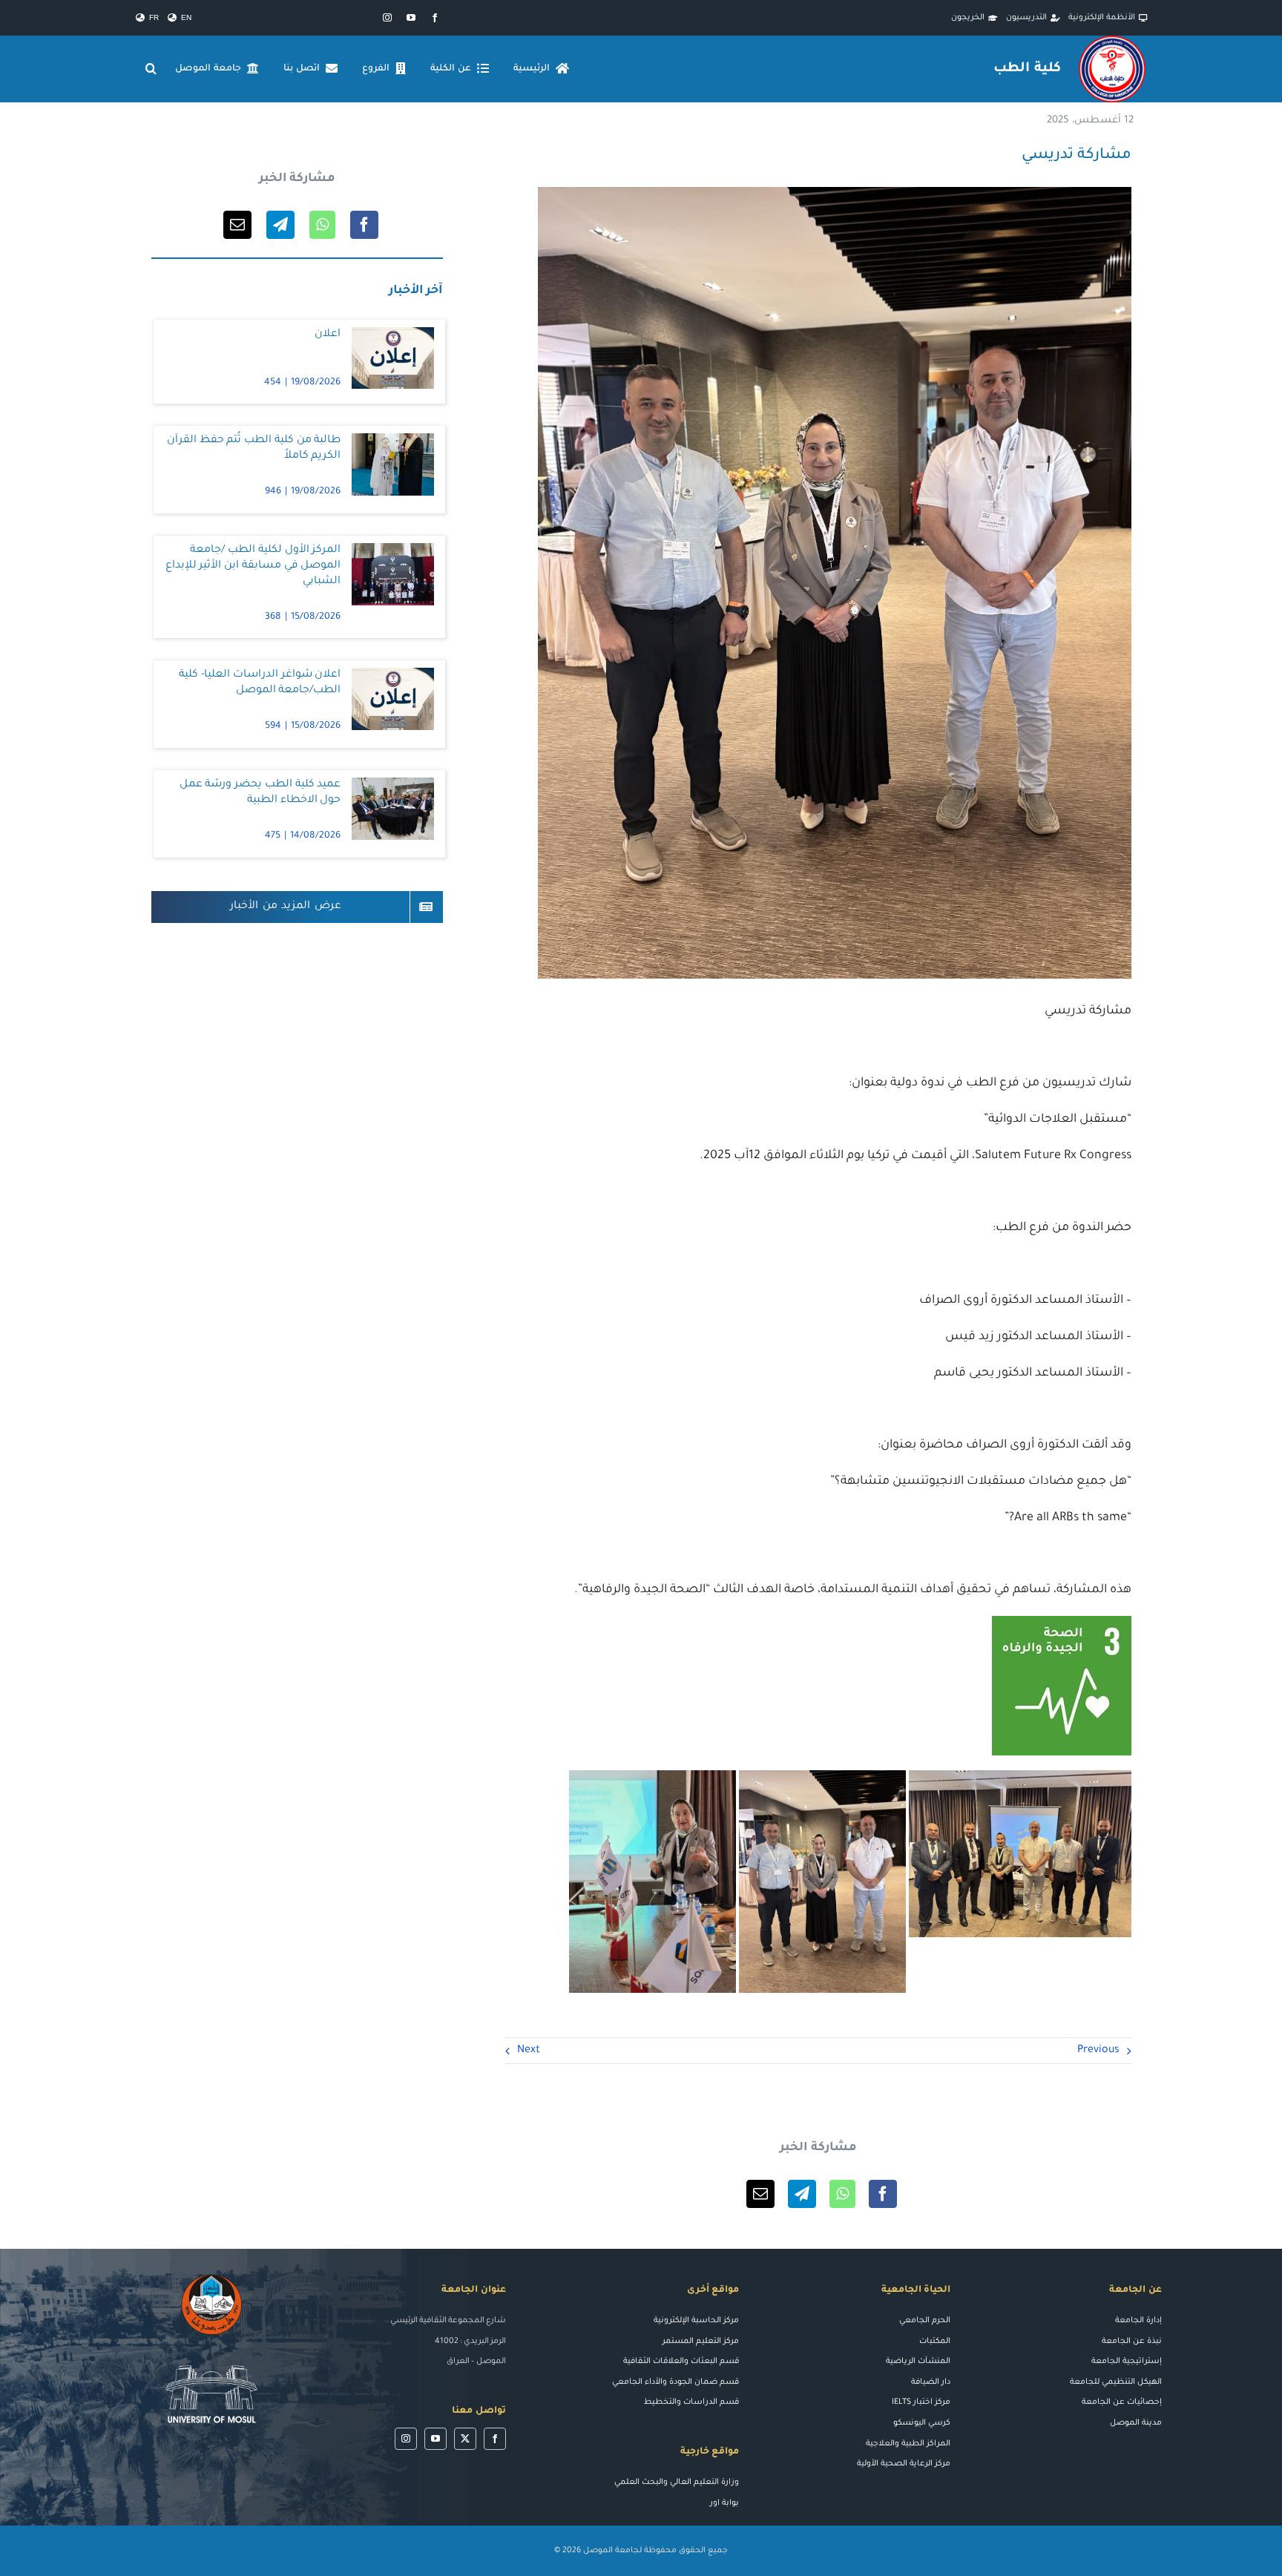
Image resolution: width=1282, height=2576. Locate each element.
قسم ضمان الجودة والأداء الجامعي (675, 2382)
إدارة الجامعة (1138, 2321)
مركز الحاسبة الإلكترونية (696, 2321)
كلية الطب (1027, 69)
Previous (1098, 2051)
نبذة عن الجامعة (1132, 2342)
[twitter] (465, 2439)
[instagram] (387, 18)
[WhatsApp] (842, 2194)
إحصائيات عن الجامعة (1122, 2402)
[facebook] (435, 18)
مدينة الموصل (1136, 2423)
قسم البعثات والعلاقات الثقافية (681, 2362)
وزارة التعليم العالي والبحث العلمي (677, 2483)
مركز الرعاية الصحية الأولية (904, 2464)
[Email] (760, 2194)
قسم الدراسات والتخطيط (691, 2402)
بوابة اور (724, 2503)
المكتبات (935, 2342)
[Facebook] (883, 2194)
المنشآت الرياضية (918, 2362)
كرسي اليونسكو (922, 2423)
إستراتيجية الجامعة (1127, 2362)
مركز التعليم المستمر (701, 2342)
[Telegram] (802, 2194)
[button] (151, 69)
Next (529, 2051)
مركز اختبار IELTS (921, 2402)
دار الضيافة (931, 2382)
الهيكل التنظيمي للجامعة (1116, 2382)
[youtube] (411, 18)
